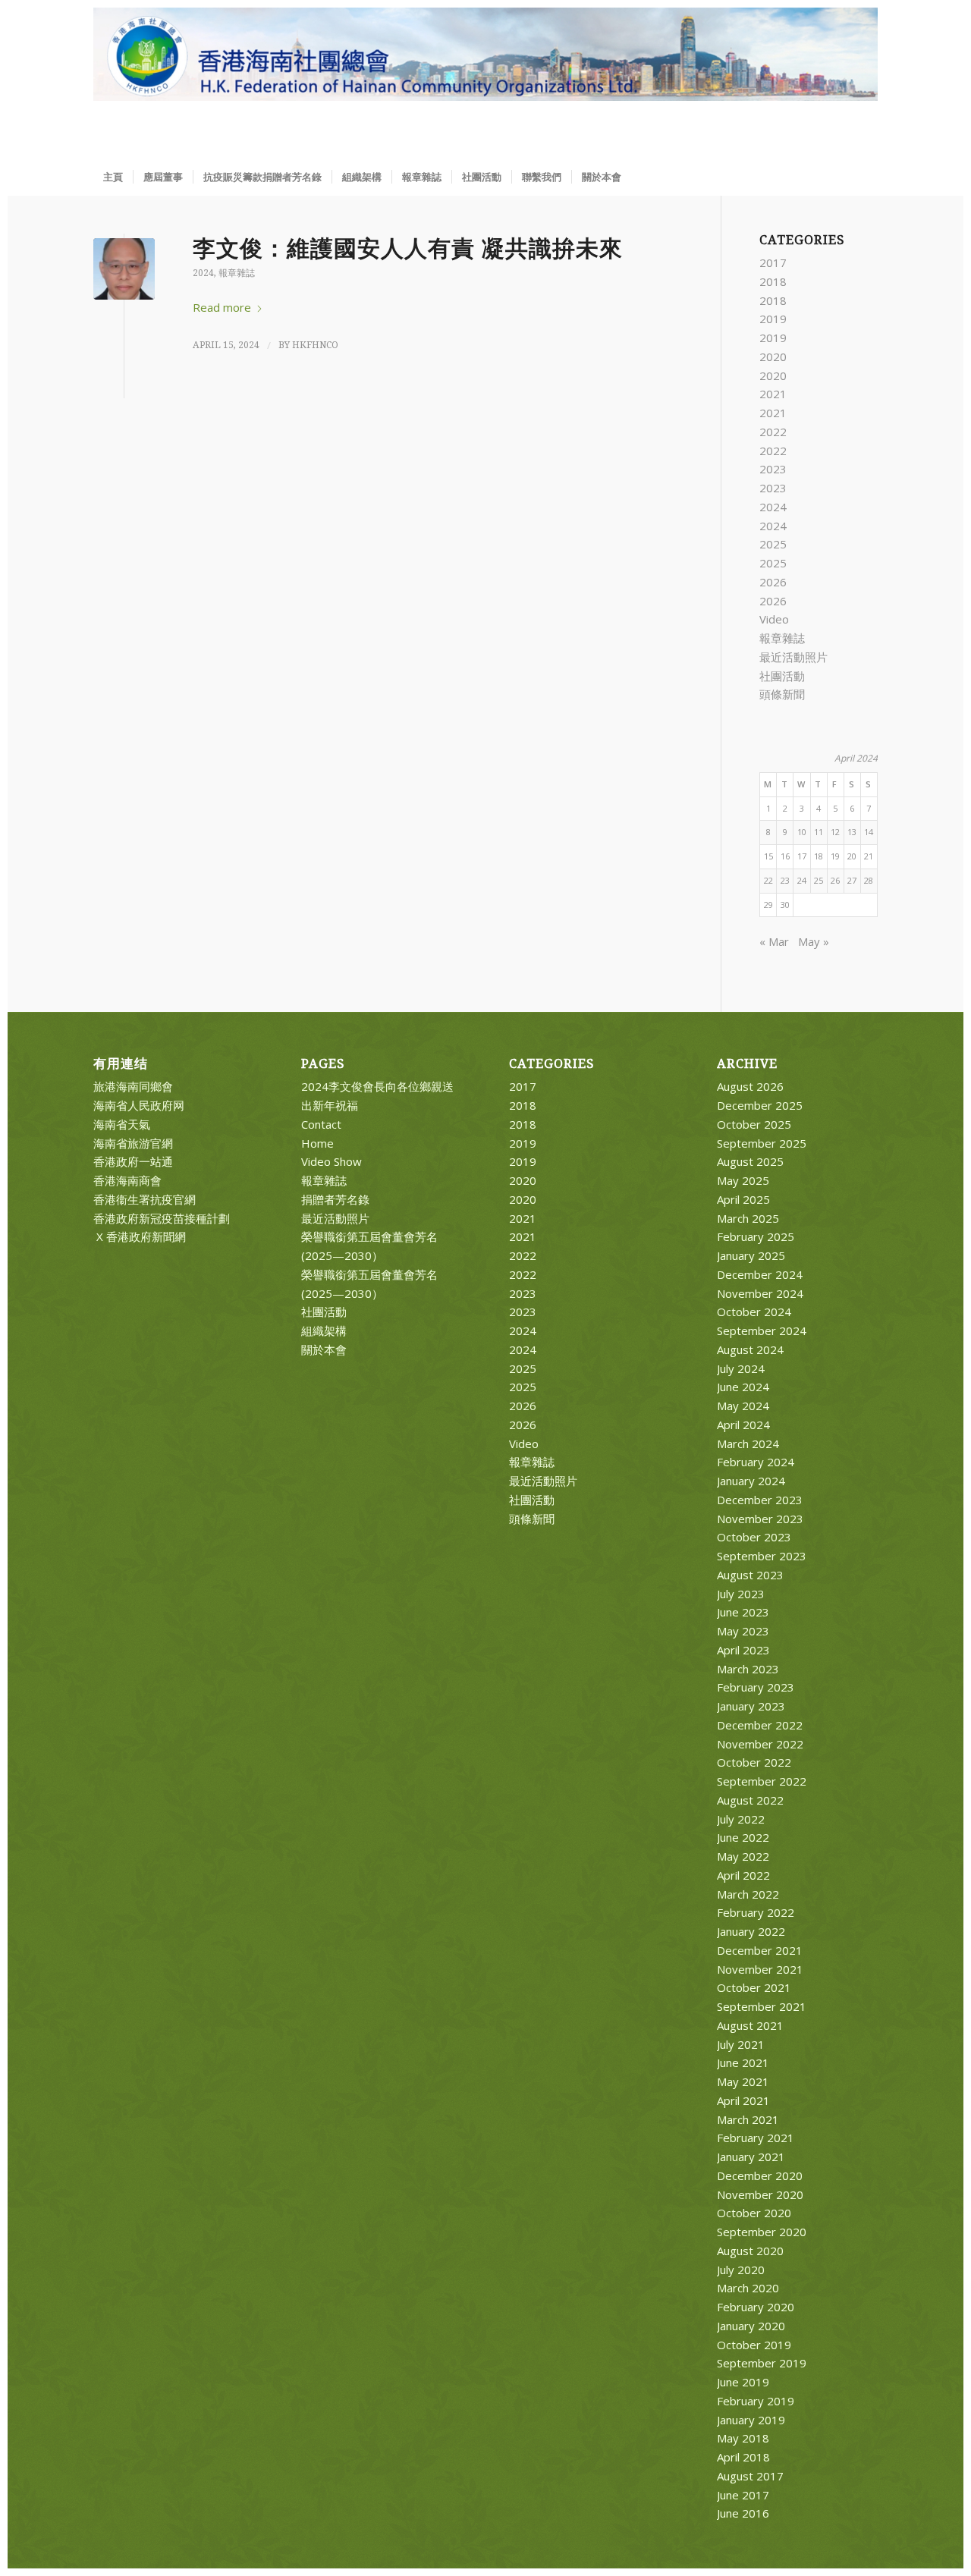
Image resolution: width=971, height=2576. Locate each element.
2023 (773, 469)
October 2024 (754, 1312)
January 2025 (751, 1255)
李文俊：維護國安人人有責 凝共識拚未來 (408, 248)
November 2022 (760, 1744)
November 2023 (760, 1519)
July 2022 (741, 1819)
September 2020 (762, 2232)
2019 (773, 319)
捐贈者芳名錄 (335, 1199)
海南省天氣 (122, 1124)
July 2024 (741, 1368)
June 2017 (743, 2495)
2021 (773, 394)
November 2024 (760, 1293)
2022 (773, 432)
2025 (773, 544)
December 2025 (760, 1105)
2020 (773, 357)
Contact (321, 1124)
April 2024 (743, 1425)
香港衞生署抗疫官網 (145, 1199)
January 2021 (751, 2157)
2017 (773, 262)
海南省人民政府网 (139, 1105)
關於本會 (324, 1349)
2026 (773, 582)
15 (768, 856)
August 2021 (750, 2025)
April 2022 (743, 1875)
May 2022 (743, 1856)
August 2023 (750, 1575)
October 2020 (754, 2213)
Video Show (332, 1161)
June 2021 (743, 2062)
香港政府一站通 (133, 1161)
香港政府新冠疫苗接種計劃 (162, 1218)
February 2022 (756, 1912)
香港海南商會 (127, 1180)
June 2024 (743, 1387)
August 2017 (750, 2476)
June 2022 (743, 1837)
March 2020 (748, 2288)
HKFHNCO (315, 345)
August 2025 (750, 1161)
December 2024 (760, 1274)
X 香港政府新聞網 (140, 1236)
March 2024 (748, 1444)
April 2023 (743, 1650)
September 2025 (762, 1143)
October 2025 (754, 1124)
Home (317, 1143)
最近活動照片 (793, 657)
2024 (203, 273)
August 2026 (750, 1086)
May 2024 (743, 1406)
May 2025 (743, 1180)
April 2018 (743, 2457)
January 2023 (751, 1706)
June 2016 (743, 2513)
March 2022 (748, 1894)
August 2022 (750, 1800)
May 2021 (743, 2081)
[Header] (485, 83)
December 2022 (760, 1725)
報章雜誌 (237, 273)
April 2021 (743, 2100)
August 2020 (750, 2251)
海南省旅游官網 (133, 1143)
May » (814, 941)
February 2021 (756, 2138)
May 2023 (743, 1631)
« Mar (774, 941)
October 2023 (754, 1537)
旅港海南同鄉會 (133, 1086)
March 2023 (748, 1669)
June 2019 (743, 2382)
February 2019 (756, 2401)
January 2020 (751, 2326)
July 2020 (741, 2270)
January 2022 (751, 1931)
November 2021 (760, 1969)
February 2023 (756, 1687)
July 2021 (741, 2044)
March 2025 (748, 1218)
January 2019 (751, 2420)
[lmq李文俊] (124, 269)
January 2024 (751, 1481)
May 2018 (743, 2438)
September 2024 (762, 1330)
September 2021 (762, 2006)
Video (774, 619)
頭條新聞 (782, 694)
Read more (222, 307)
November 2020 (760, 2194)
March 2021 (748, 2119)
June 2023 (743, 1612)
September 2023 (762, 1556)
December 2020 (760, 2175)
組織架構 (324, 1330)
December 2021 (760, 1950)
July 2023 (741, 1594)
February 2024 (756, 1462)
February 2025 (756, 1236)
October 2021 (754, 1987)
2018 (773, 281)
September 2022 (762, 1781)
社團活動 (782, 676)
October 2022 (754, 1762)
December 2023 (760, 1500)
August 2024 (750, 1349)
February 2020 (756, 2307)
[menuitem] (113, 177)
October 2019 (754, 2345)
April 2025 (743, 1199)
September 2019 (762, 2363)
